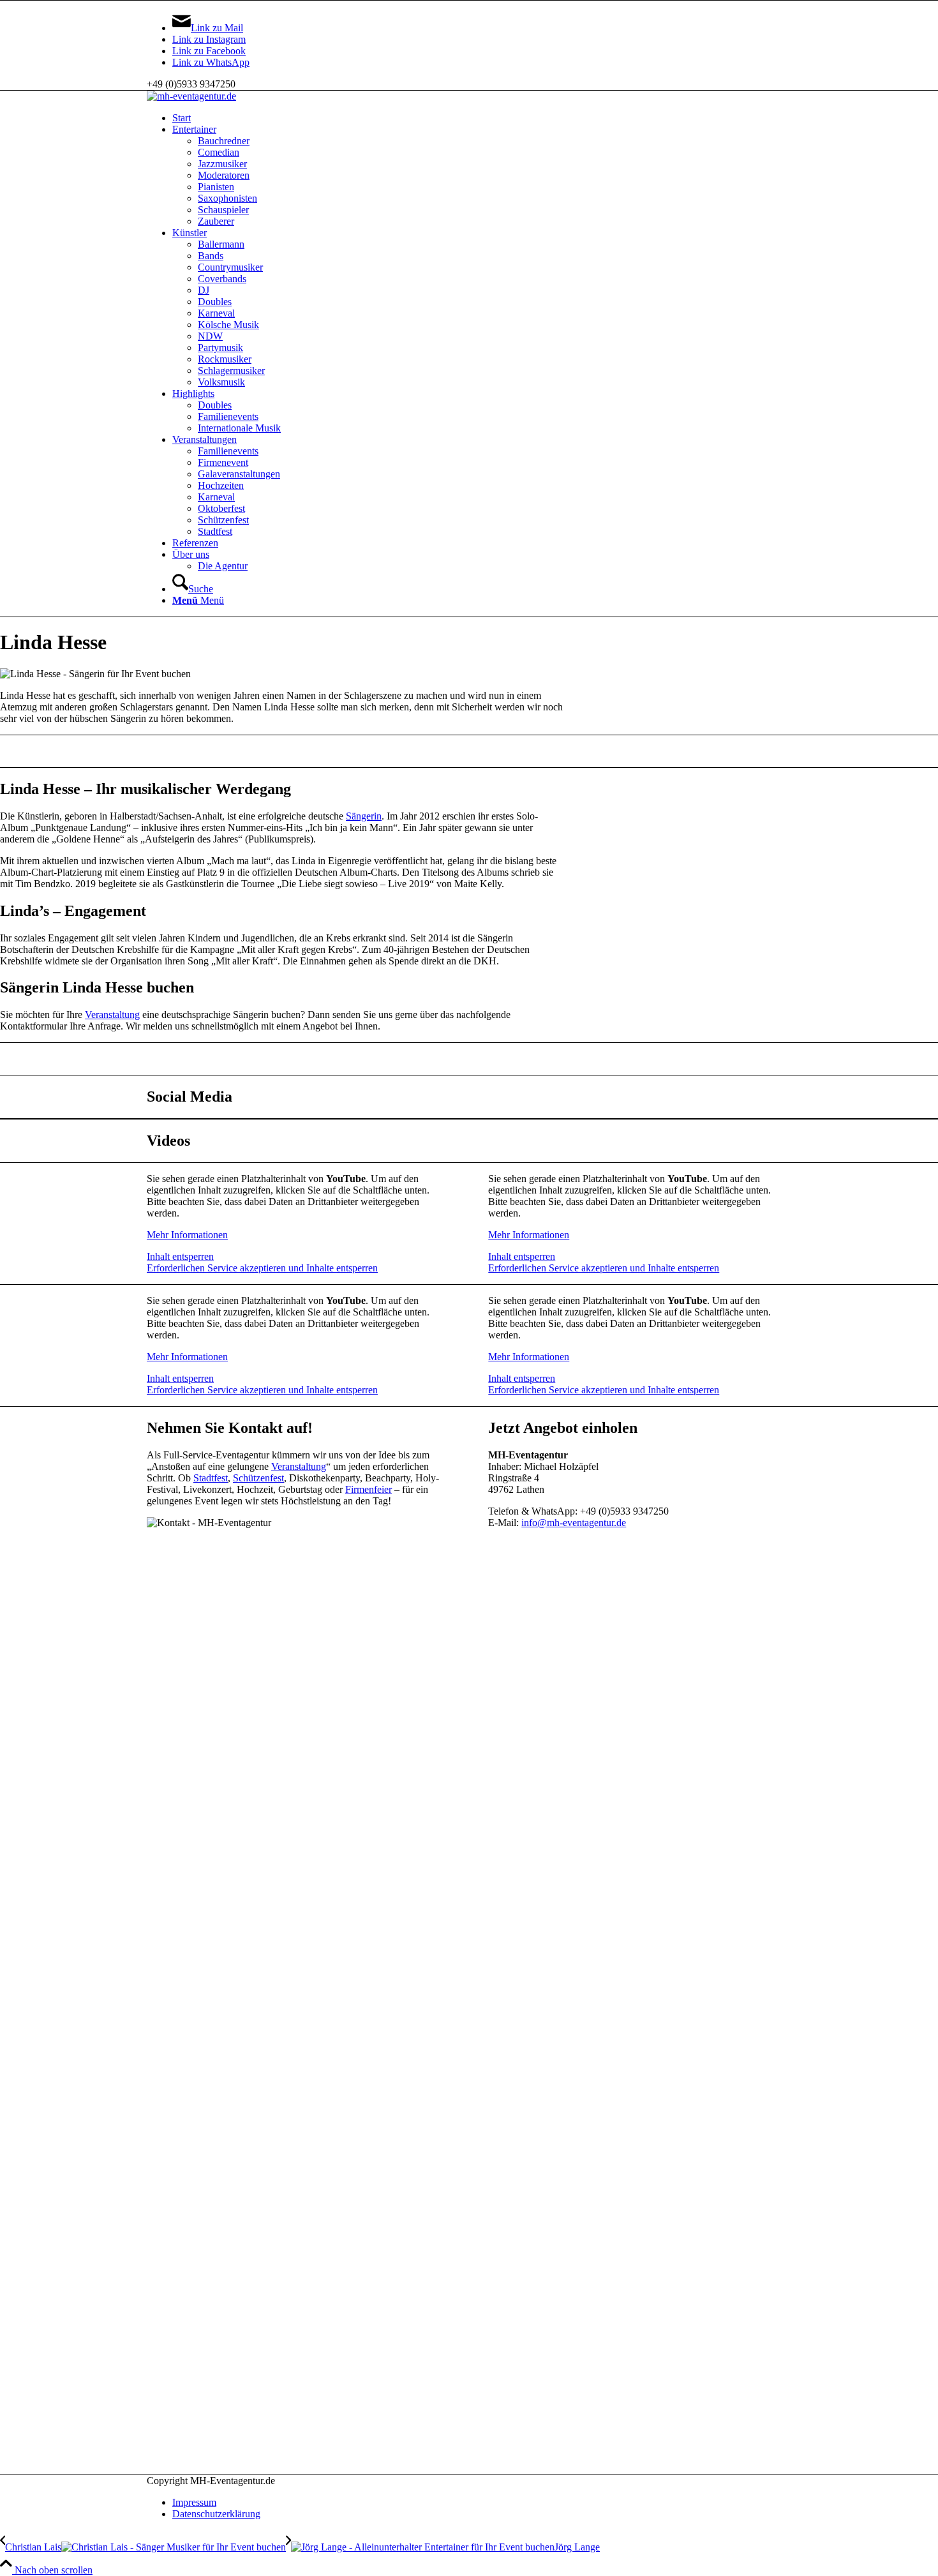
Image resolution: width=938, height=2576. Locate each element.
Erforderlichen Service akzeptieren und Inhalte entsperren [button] (262, 1268)
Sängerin (364, 816)
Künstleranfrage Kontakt (469, 751)
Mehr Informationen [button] (187, 1235)
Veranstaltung (112, 1015)
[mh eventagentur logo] (191, 96)
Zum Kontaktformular (469, 1059)
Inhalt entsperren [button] (180, 1256)
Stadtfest (211, 1478)
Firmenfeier (368, 1489)
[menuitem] (482, 118)
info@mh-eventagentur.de (574, 1523)
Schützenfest (258, 1478)
